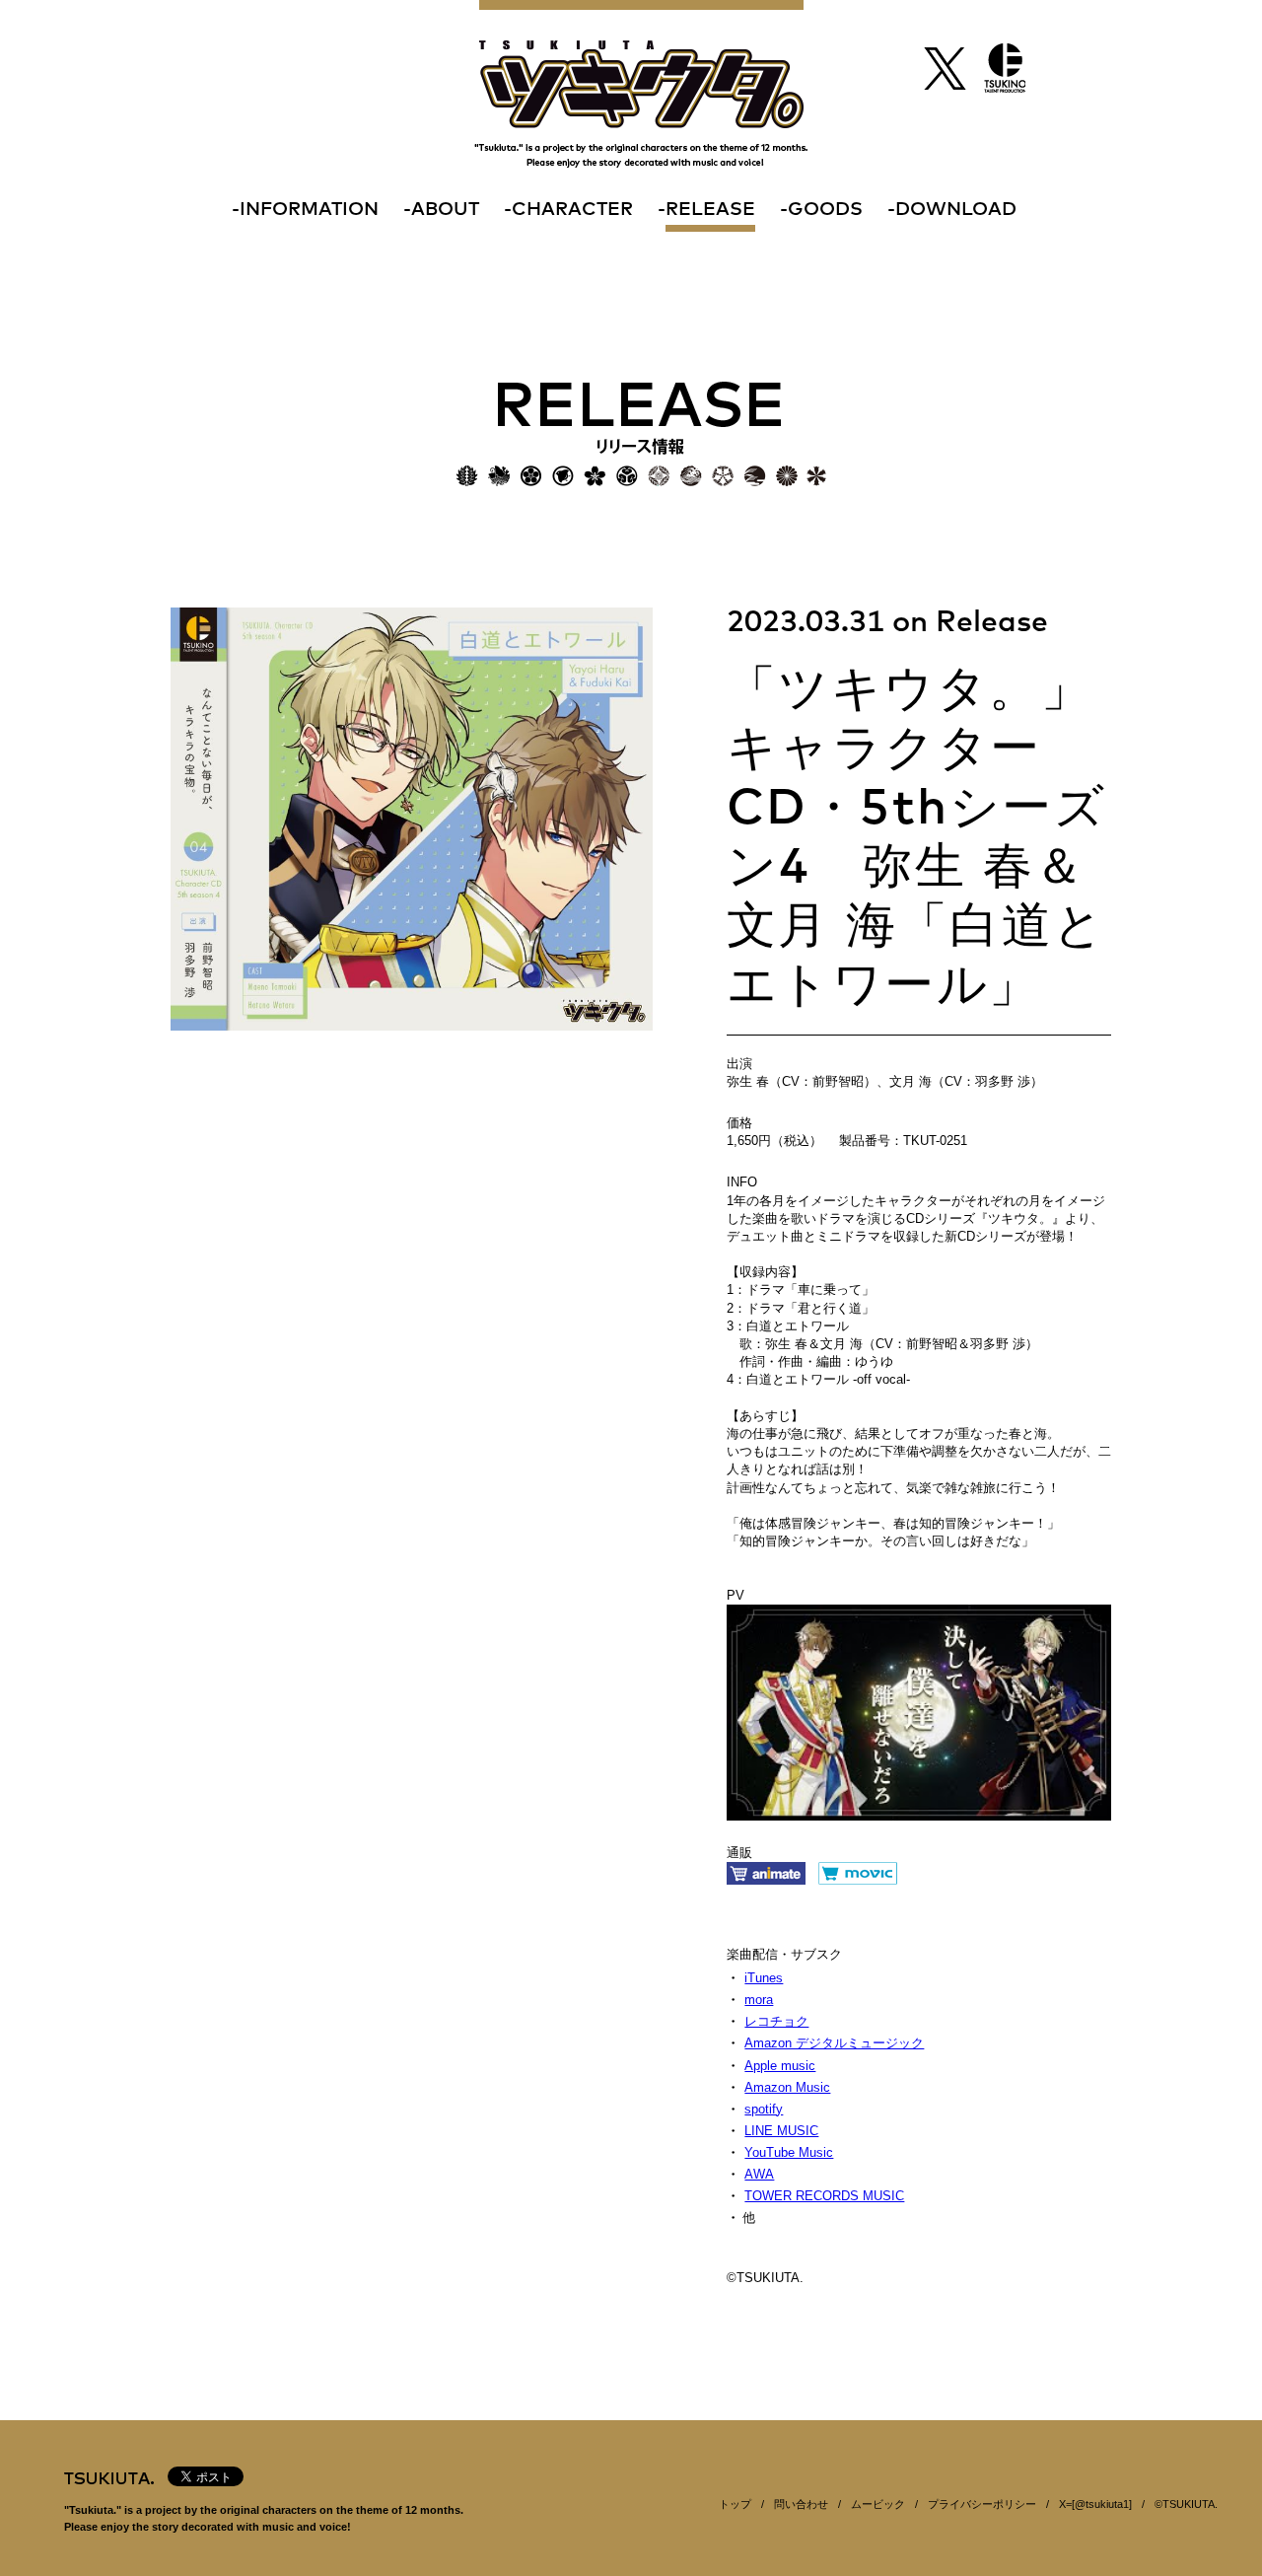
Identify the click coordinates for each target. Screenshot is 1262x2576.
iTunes (764, 1978)
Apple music (780, 2066)
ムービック (878, 2504)
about (445, 210)
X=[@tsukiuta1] (1095, 2504)
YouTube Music (789, 2152)
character (572, 210)
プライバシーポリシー (982, 2504)
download (956, 210)
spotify (764, 2109)
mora (759, 2000)
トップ (735, 2504)
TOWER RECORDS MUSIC (824, 2196)
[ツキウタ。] (641, 84)
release (710, 210)
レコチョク (776, 2021)
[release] (641, 434)
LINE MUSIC (781, 2131)
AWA (759, 2174)
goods (825, 210)
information (309, 210)
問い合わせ (801, 2504)
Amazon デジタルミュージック (834, 2043)
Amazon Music (787, 2087)
